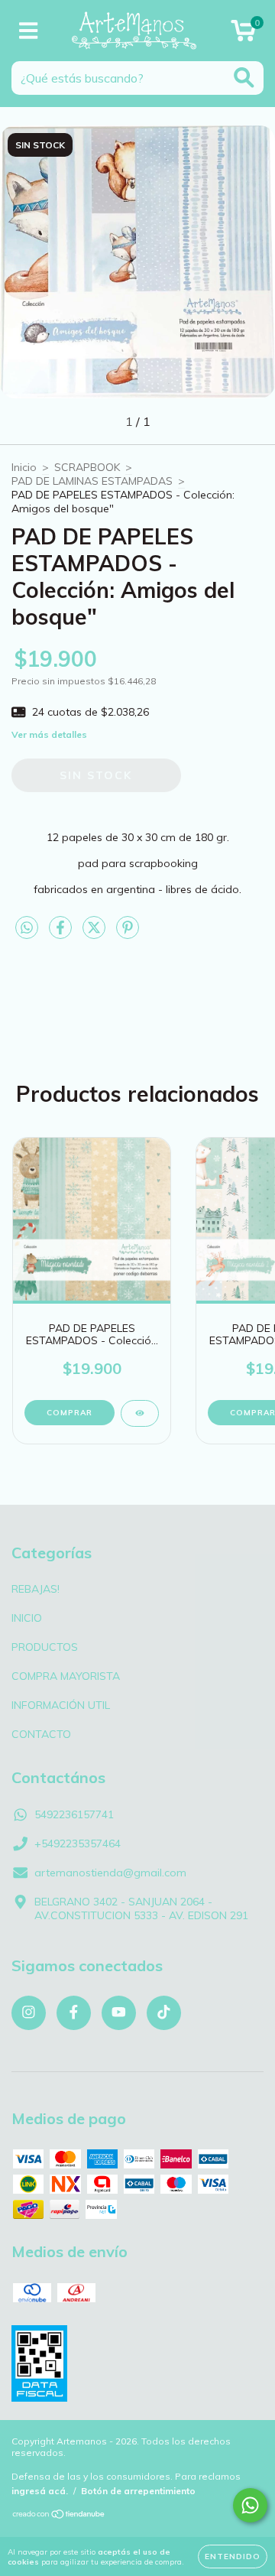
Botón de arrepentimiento (138, 2491)
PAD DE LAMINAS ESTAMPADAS (92, 481)
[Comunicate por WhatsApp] (250, 2505)
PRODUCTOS (45, 1647)
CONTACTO (41, 1734)
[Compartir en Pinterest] (128, 934)
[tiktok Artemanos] (164, 2013)
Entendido (233, 2557)
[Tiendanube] (59, 2516)
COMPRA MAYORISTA (66, 1676)
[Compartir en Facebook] (62, 934)
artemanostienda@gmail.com (110, 1873)
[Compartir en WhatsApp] (27, 928)
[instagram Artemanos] (29, 2013)
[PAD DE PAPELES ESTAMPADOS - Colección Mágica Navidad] (140, 1413)
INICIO (27, 1618)
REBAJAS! (36, 1589)
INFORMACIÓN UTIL (61, 1705)
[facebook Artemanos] (74, 2013)
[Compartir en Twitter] (95, 934)
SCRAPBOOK (87, 467)
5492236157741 (74, 1814)
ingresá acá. (40, 2491)
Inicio (24, 467)
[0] (243, 34)
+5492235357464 (78, 1843)
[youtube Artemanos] (119, 2013)
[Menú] (29, 31)
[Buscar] (244, 78)
